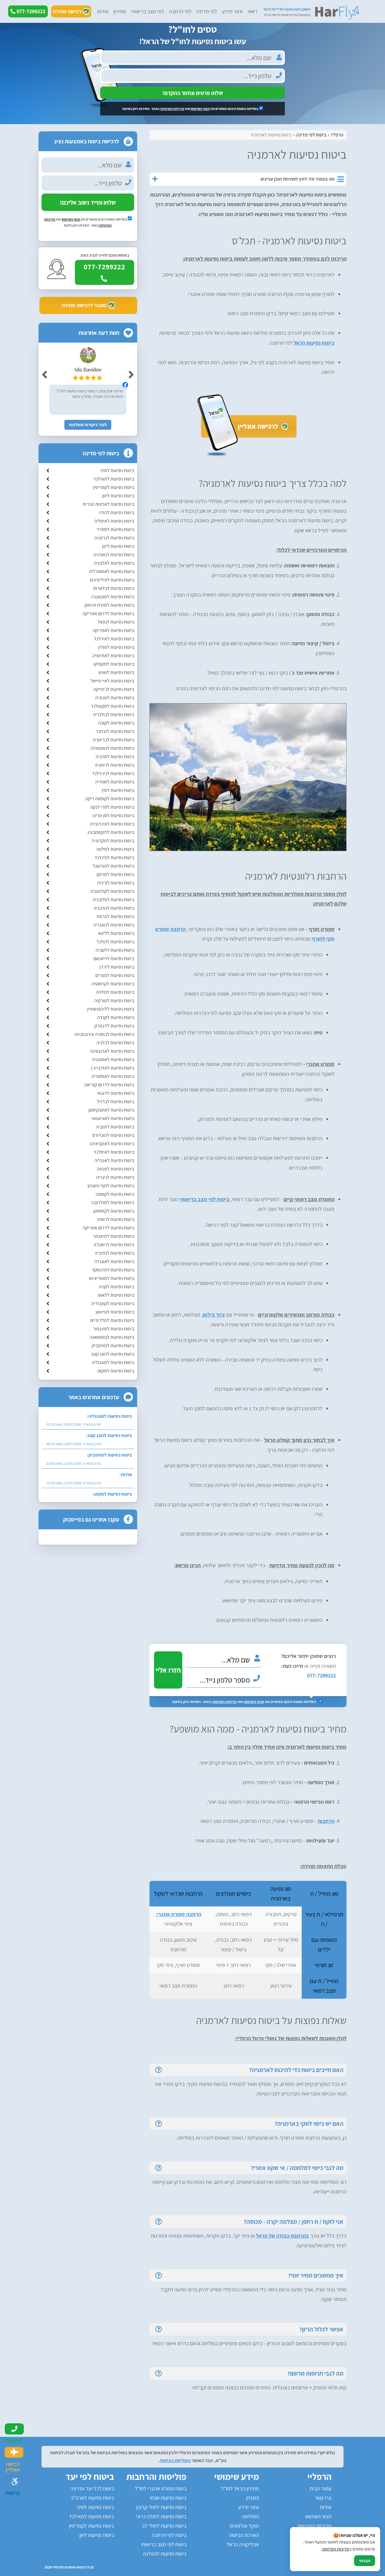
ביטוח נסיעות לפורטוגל (113, 866)
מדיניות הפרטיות (172, 109)
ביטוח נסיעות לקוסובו (115, 1194)
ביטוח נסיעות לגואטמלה (112, 748)
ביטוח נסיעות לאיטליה (114, 521)
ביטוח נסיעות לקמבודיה (113, 1303)
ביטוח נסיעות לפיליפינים (112, 580)
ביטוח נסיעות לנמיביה (114, 1253)
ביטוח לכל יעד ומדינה (92, 2488)
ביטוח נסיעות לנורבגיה (114, 908)
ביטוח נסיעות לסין (118, 790)
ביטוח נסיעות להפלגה (165, 2554)
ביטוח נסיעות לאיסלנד (114, 1152)
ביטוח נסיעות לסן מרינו (113, 815)
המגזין (253, 2498)
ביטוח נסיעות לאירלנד (114, 639)
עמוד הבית (320, 2488)
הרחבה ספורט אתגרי (179, 1914)
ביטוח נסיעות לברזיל (115, 1102)
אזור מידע (232, 11)
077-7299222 (322, 1676)
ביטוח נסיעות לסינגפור (114, 1329)
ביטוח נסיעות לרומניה (114, 765)
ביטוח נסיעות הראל (314, 343)
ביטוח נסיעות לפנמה (115, 1169)
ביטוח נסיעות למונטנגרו (113, 597)
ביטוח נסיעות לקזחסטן (114, 1211)
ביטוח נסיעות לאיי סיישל (112, 681)
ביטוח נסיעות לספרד (115, 529)
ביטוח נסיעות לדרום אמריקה (108, 613)
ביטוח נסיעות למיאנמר (114, 1236)
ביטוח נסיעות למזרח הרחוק (109, 605)
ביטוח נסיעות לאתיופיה (113, 656)
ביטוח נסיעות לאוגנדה (114, 1261)
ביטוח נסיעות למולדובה (113, 1203)
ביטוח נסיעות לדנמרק (114, 1026)
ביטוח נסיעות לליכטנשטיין (111, 1009)
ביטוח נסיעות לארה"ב (92, 2498)
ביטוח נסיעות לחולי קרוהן (161, 2507)
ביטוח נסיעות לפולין (116, 647)
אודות (103, 11)
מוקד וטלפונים (244, 2526)
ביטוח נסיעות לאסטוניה (113, 1059)
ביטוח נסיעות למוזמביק (113, 1346)
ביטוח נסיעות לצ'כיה (116, 883)
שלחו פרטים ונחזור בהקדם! (193, 93)
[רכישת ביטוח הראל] (248, 456)
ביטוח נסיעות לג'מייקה (114, 689)
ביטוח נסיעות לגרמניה (114, 538)
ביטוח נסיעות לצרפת (115, 916)
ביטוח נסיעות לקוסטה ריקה (110, 799)
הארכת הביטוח (244, 2535)
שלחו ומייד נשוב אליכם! (88, 202)
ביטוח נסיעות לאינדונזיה (112, 824)
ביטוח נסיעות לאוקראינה (112, 1144)
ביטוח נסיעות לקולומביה (112, 891)
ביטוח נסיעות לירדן (117, 967)
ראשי (253, 11)
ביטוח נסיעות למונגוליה (113, 1362)
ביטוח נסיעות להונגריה (114, 925)
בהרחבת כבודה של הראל (282, 2236)
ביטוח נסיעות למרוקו (115, 874)
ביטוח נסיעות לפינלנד (114, 858)
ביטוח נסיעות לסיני (117, 470)
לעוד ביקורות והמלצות (88, 425)
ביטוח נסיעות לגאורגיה (114, 555)
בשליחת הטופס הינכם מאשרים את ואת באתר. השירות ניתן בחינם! (191, 109)
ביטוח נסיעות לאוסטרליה (112, 571)
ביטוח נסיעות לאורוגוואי (113, 1118)
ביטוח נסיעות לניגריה (115, 1177)
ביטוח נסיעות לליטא (116, 933)
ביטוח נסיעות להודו (117, 513)
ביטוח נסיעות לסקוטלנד (112, 706)
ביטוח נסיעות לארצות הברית (108, 504)
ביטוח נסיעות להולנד (115, 942)
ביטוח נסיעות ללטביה (115, 950)
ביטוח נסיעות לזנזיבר (115, 731)
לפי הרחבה (180, 11)
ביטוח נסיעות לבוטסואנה (112, 1337)
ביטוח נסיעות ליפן (118, 546)
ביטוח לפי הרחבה (169, 2535)
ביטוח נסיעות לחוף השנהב (111, 1186)
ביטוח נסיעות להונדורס (113, 1135)
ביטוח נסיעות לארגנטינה (112, 1051)
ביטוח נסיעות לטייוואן (115, 1312)
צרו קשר (323, 2498)
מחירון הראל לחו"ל (240, 2488)
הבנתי (365, 2561)
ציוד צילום (214, 1315)
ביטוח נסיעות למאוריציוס (112, 1278)
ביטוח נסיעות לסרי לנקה (112, 807)
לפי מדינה (207, 11)
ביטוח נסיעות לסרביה (115, 757)
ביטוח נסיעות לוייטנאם (114, 958)
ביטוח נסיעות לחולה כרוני (161, 2516)
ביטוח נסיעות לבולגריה (114, 714)
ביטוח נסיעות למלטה (115, 849)
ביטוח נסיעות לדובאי (115, 1093)
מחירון (120, 11)
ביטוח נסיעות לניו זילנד (113, 773)
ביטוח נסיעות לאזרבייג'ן (113, 1068)
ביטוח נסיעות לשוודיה (115, 782)
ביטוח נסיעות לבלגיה (115, 1043)
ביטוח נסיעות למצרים (115, 975)
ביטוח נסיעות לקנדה (116, 1017)
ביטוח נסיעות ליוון (118, 496)
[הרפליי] (311, 12)
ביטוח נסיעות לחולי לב (164, 2526)
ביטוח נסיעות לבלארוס (114, 588)
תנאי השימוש (200, 109)
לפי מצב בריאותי (148, 11)
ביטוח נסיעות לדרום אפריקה (108, 1228)
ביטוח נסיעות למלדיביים (112, 1320)
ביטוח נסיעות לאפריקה (113, 630)
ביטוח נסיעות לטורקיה (114, 1001)
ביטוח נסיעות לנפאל (116, 622)
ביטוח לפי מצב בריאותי (205, 1199)
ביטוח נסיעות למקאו (116, 1371)
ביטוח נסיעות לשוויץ (116, 672)
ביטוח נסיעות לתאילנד (114, 479)
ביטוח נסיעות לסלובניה (113, 900)
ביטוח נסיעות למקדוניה (113, 841)
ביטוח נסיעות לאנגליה (114, 1160)
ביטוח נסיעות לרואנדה (114, 1245)
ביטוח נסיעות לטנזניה (115, 698)
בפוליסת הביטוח (175, 2460)
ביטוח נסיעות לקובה (116, 723)
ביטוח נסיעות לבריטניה (113, 740)
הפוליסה (250, 2516)
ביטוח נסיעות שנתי (168, 2498)
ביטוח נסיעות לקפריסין (114, 487)
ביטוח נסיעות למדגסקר (113, 1270)
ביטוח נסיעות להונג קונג (113, 1354)
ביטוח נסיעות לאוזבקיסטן (111, 1110)
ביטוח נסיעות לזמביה (115, 1127)
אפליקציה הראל (243, 2544)
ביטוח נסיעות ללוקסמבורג (111, 832)
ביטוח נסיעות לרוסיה (115, 1219)
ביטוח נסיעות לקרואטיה (113, 984)
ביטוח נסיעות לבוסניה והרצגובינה (104, 1034)
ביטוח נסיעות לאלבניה (114, 563)
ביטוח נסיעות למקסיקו (114, 664)
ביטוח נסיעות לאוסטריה (113, 1076)
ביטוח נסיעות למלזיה (115, 992)
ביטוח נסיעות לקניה (116, 1287)
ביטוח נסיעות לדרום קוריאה (109, 1085)
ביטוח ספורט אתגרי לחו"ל (161, 2488)
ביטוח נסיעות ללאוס (116, 1295)
